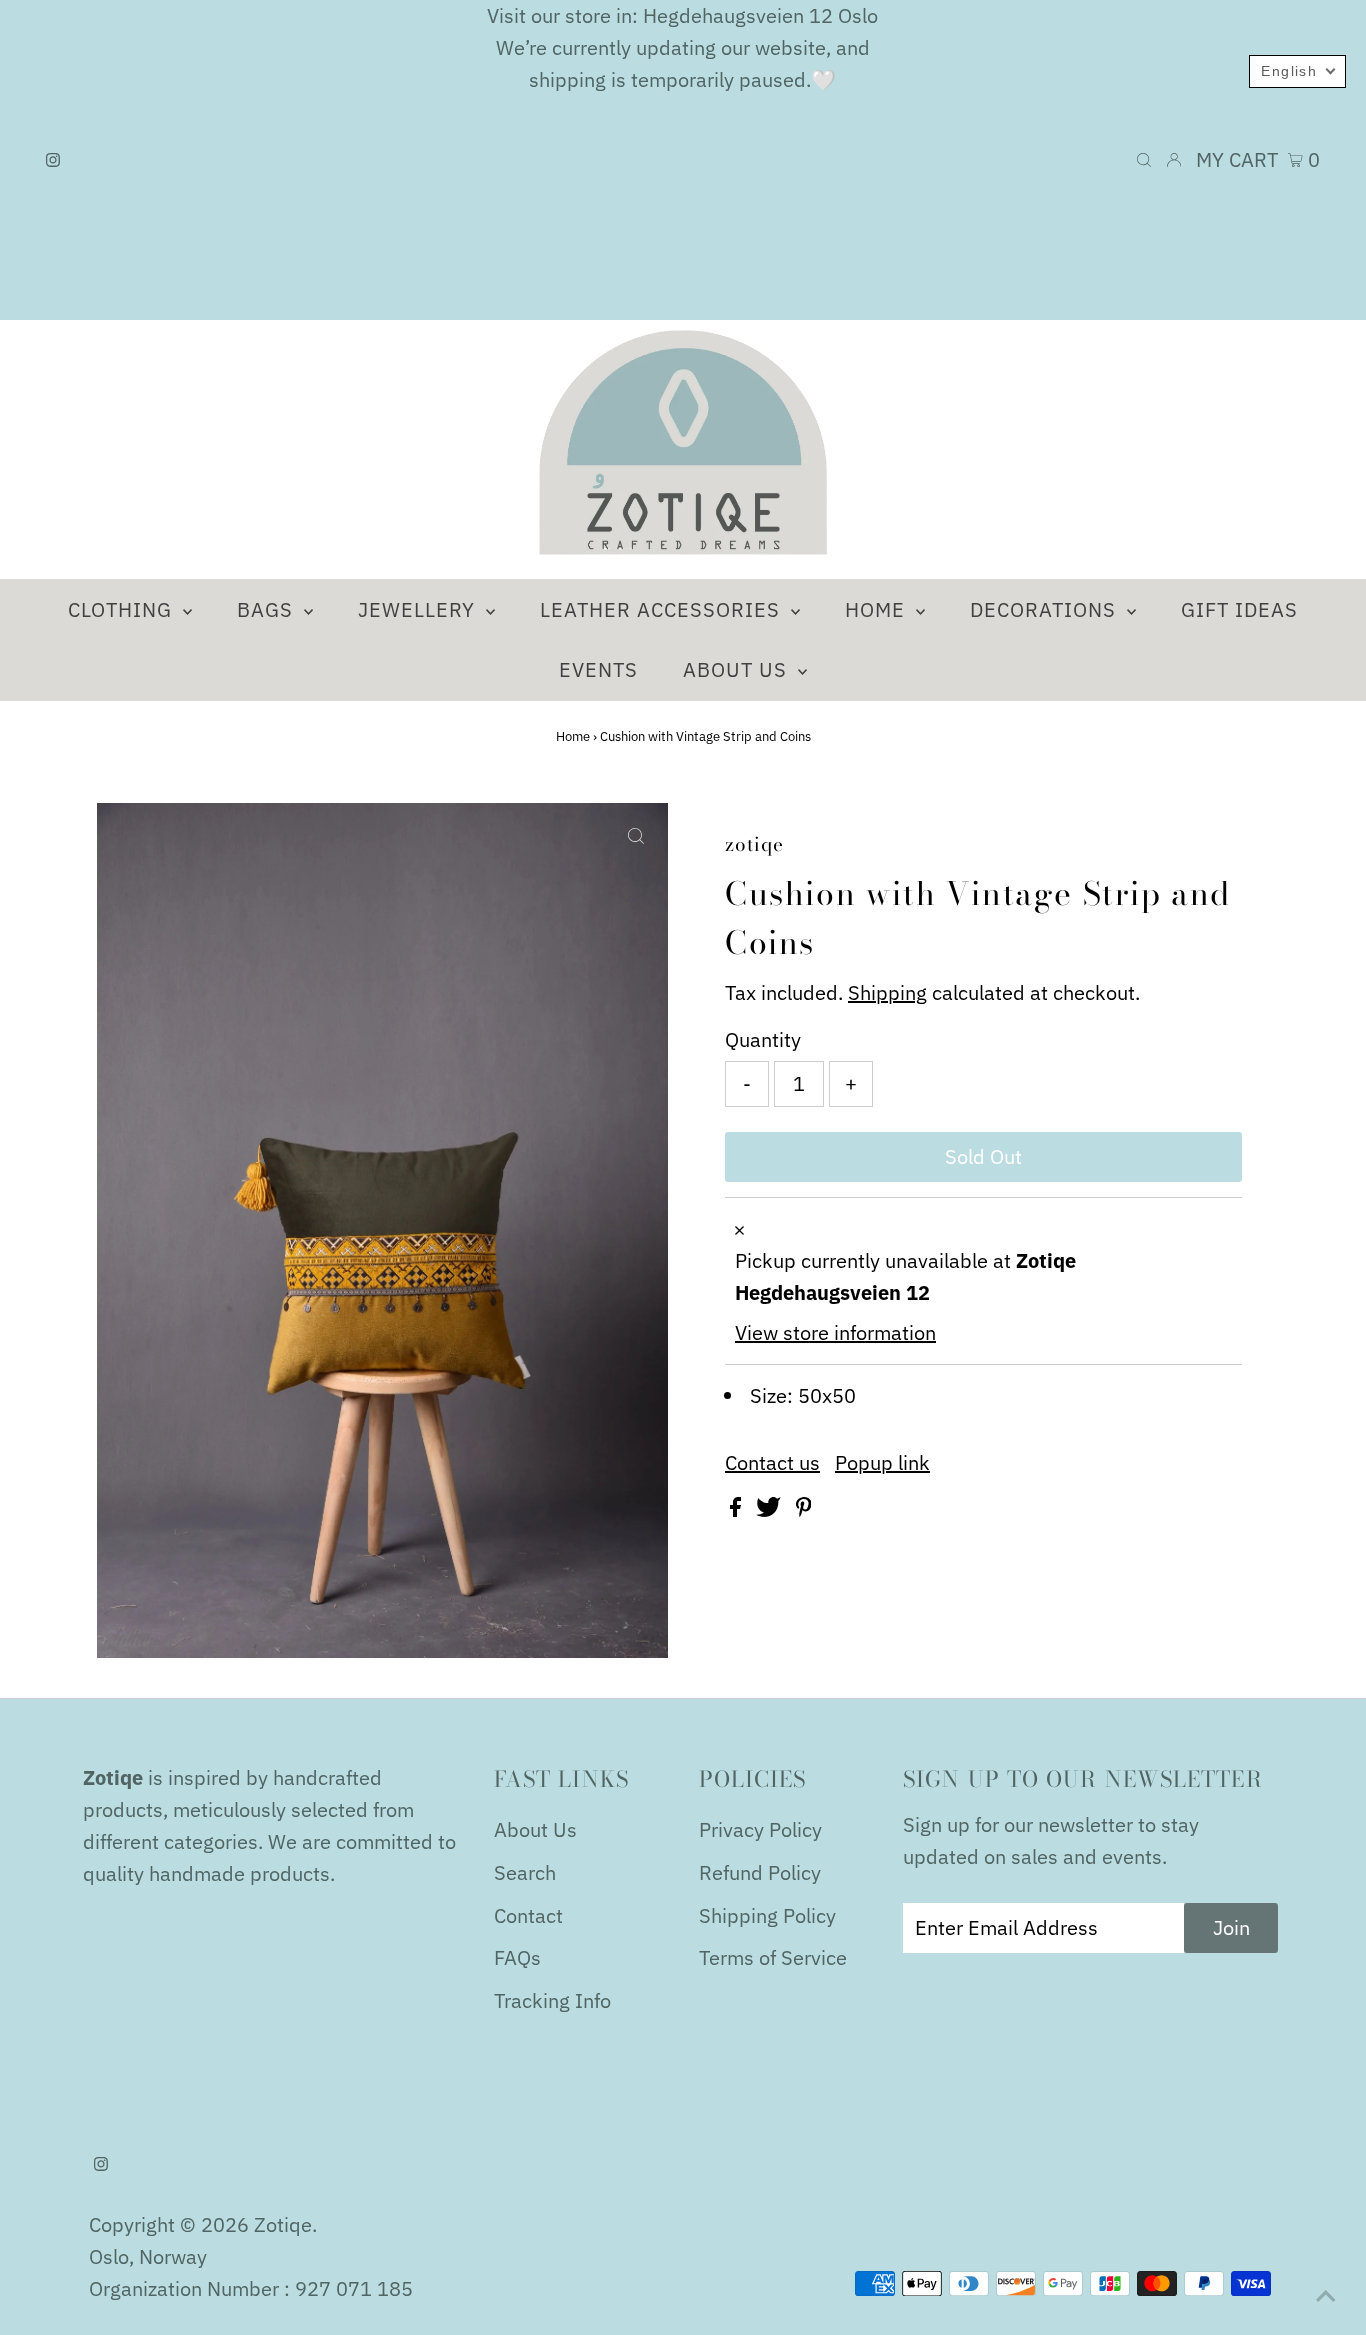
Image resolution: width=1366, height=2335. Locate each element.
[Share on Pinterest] (804, 1509)
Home (573, 736)
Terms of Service (773, 1957)
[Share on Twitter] (771, 1509)
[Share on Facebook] (738, 1509)
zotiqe (283, 2224)
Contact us (772, 1463)
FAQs (517, 1957)
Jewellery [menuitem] (419, 609)
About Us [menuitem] (738, 669)
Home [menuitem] (878, 609)
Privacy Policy (760, 1829)
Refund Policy (760, 1872)
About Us (535, 1829)
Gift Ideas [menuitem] (1239, 609)
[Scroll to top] (1326, 2295)
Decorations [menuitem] (1046, 609)
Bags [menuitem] (268, 609)
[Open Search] (1144, 160)
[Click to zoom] (636, 835)
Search (525, 1872)
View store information (835, 1332)
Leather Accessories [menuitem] (663, 609)
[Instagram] (53, 160)
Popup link (882, 1463)
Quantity (763, 1039)
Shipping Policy (767, 1915)
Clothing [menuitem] (123, 609)
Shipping (887, 992)
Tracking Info (552, 2000)
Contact (528, 1915)
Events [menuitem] (598, 669)
